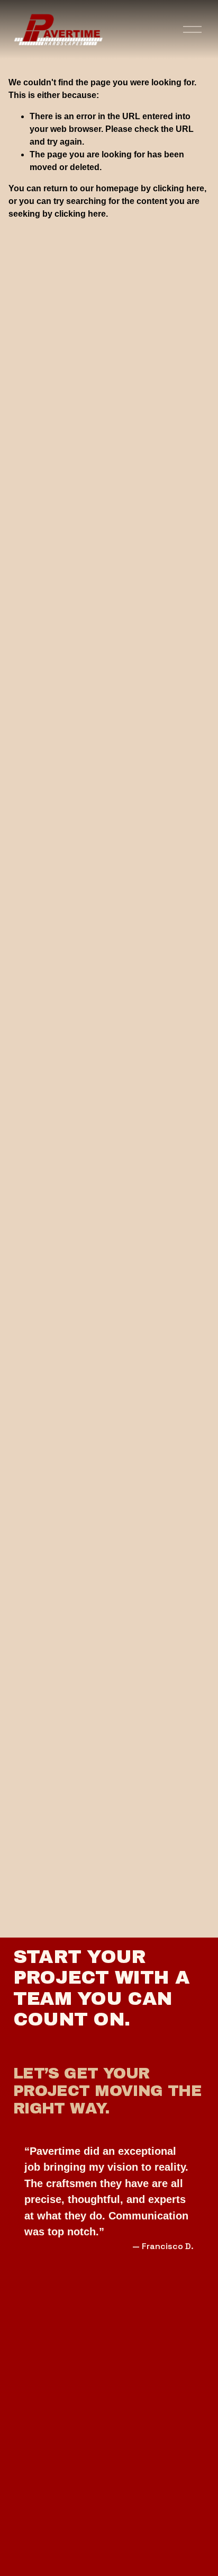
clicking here (179, 188)
